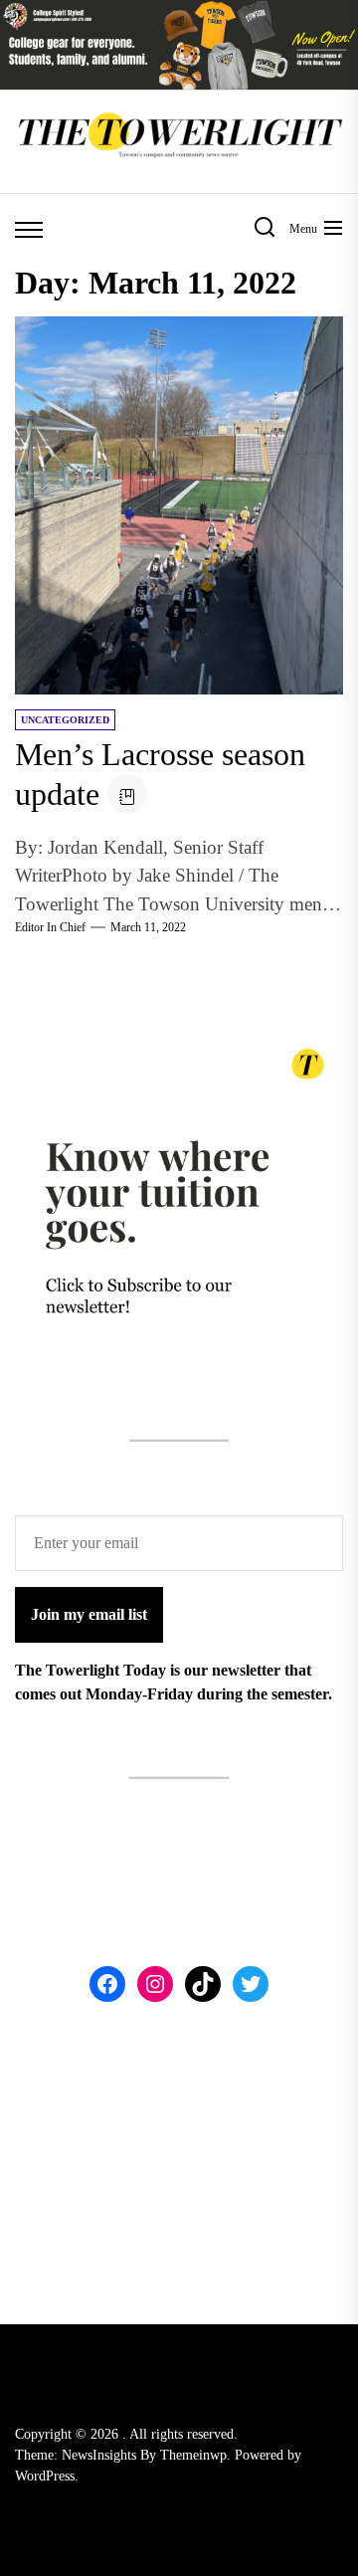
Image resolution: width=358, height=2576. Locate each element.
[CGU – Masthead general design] (179, 11)
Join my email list (89, 1614)
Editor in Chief (50, 927)
